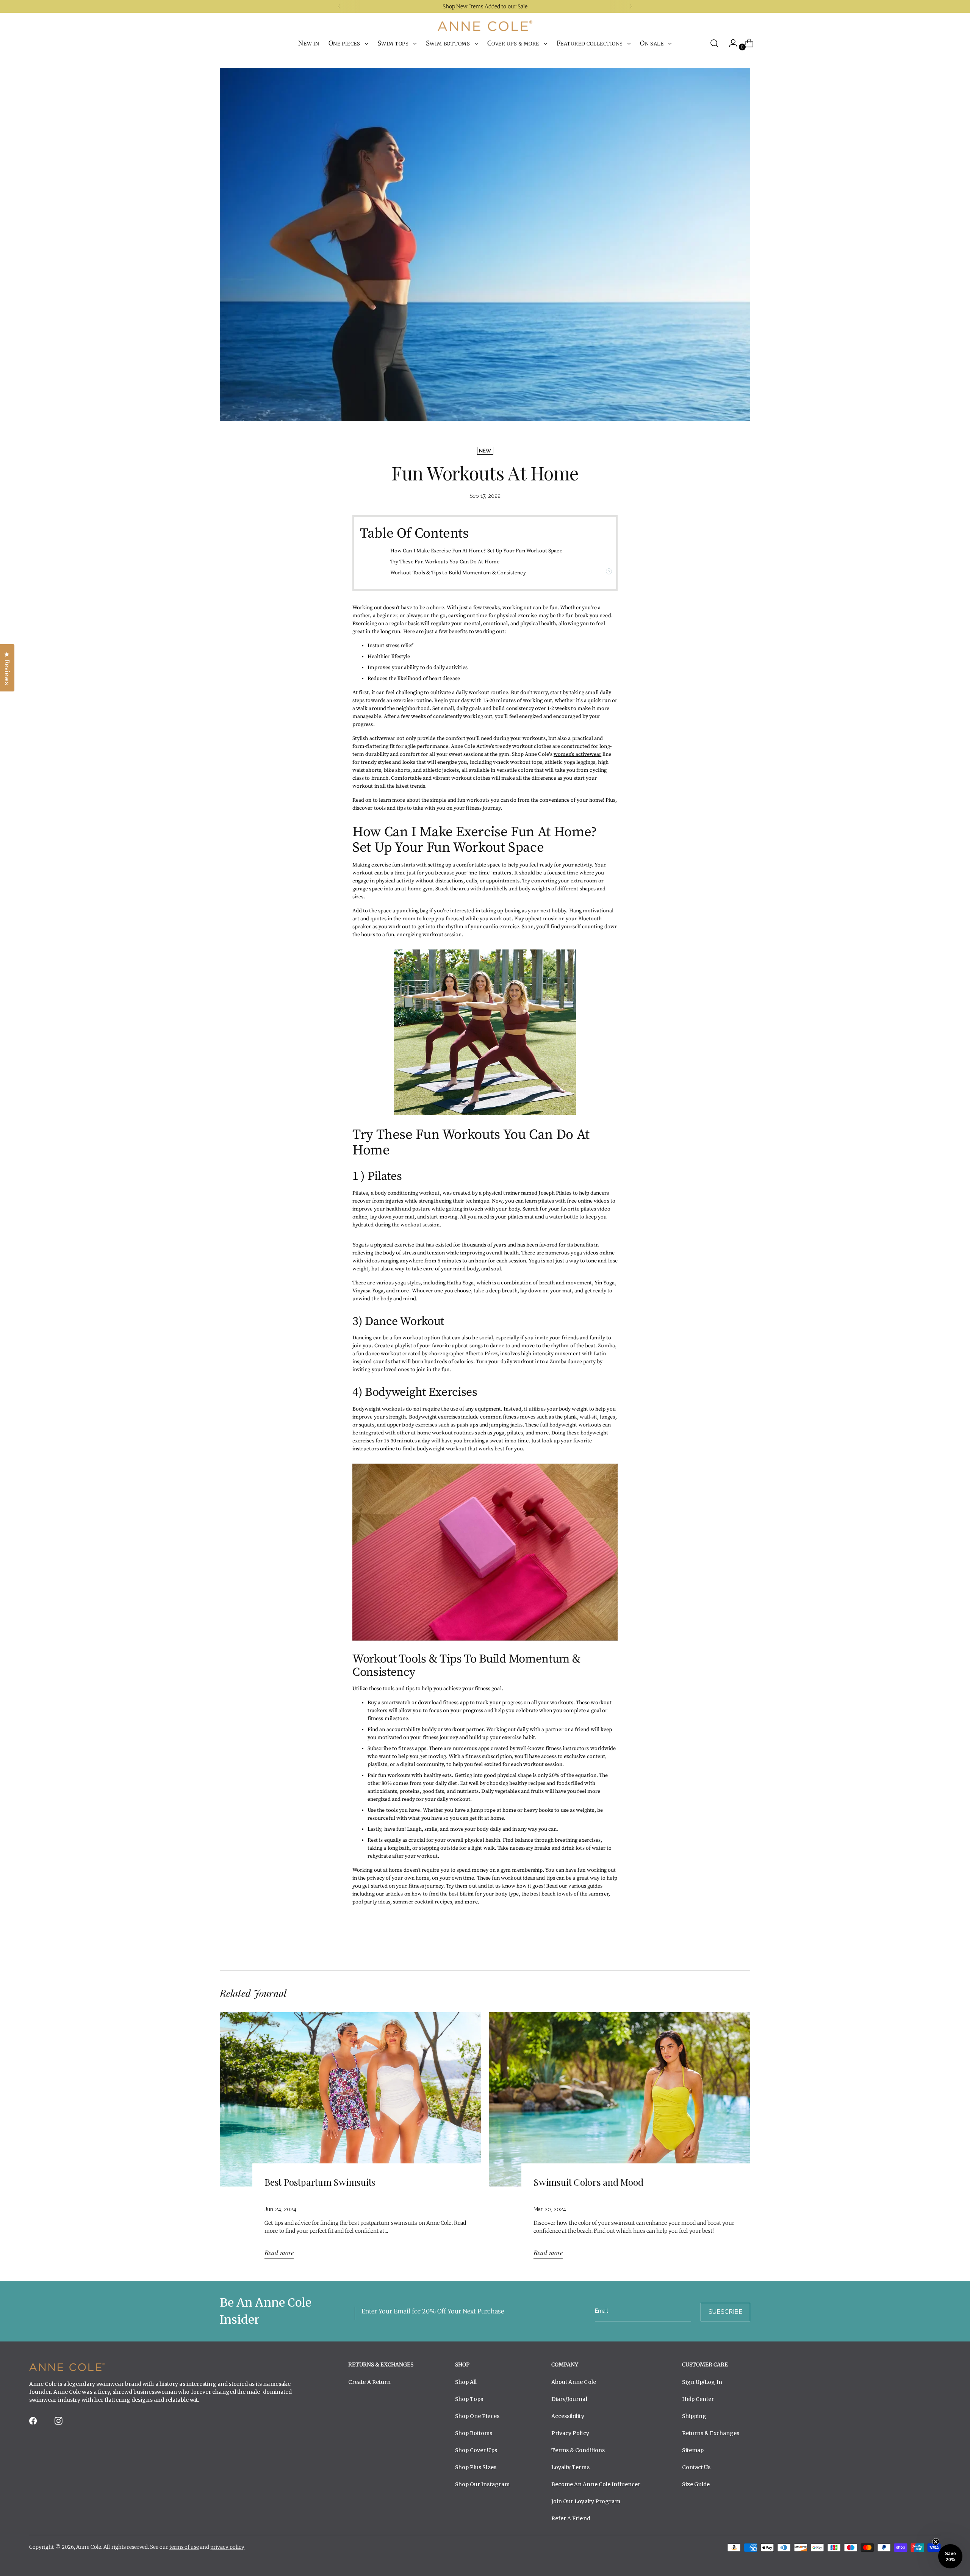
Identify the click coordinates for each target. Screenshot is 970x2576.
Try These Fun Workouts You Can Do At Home (445, 562)
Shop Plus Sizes (476, 2467)
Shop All (466, 2382)
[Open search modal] (714, 43)
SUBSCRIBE (725, 2312)
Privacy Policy (570, 2433)
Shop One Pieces (477, 2416)
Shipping (694, 2416)
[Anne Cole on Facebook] (34, 2423)
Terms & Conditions (578, 2450)
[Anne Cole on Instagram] (59, 2423)
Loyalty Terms (570, 2467)
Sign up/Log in (702, 2382)
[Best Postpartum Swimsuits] (350, 2139)
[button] (950, 2556)
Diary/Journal (569, 2399)
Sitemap (693, 2450)
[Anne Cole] (485, 26)
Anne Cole (89, 2547)
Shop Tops (469, 2399)
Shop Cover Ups (476, 2450)
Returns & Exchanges (711, 2433)
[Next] (631, 6)
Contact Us (696, 2467)
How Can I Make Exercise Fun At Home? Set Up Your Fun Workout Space (476, 551)
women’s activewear (577, 754)
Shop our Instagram (483, 2484)
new (485, 451)
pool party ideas (371, 1902)
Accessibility (568, 2416)
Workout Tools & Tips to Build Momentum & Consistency (458, 573)
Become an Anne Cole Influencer (596, 2484)
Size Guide (696, 2484)
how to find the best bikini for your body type (465, 1894)
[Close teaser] (936, 2542)
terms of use (184, 2547)
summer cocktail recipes (422, 1902)
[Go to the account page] (730, 43)
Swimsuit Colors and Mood (588, 2182)
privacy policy (227, 2547)
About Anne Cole (574, 2382)
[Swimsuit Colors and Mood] (620, 2139)
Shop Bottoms (474, 2433)
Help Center (698, 2399)
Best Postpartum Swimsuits (320, 2182)
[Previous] (339, 6)
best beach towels (551, 1894)
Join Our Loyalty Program (586, 2501)
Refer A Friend (571, 2518)
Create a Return (369, 2382)
